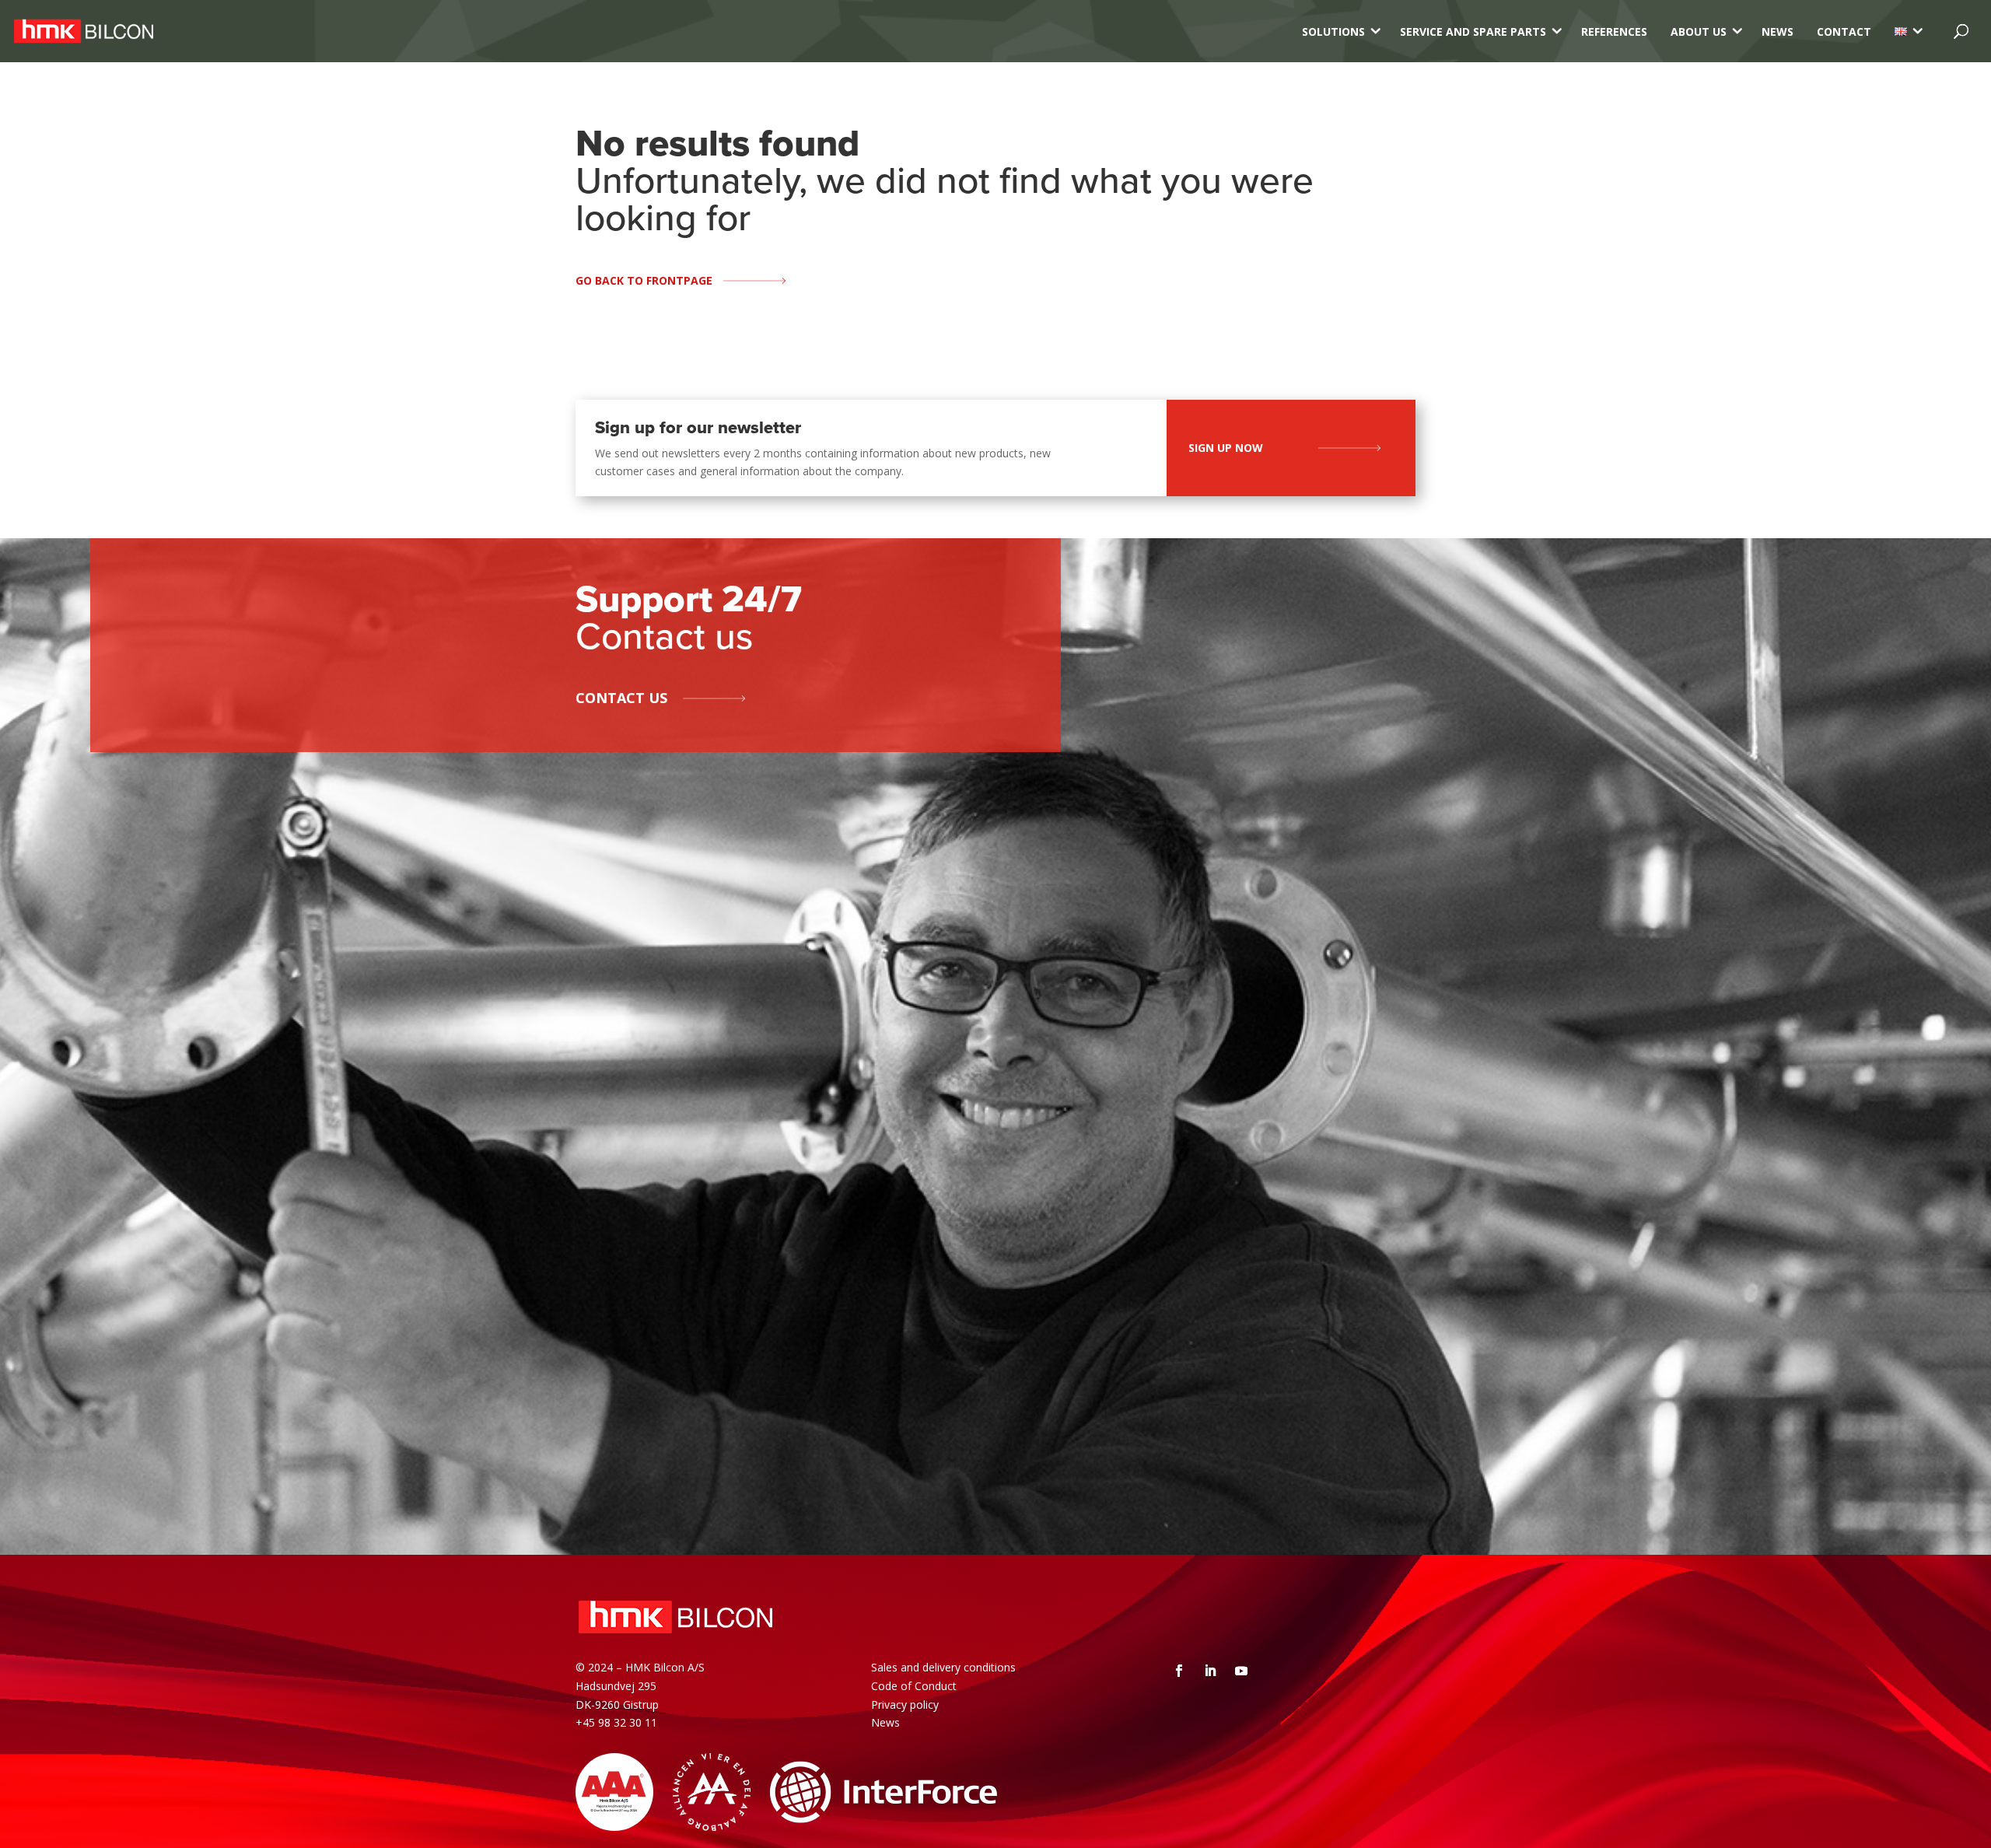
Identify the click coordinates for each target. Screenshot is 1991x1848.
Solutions (1333, 31)
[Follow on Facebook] (1179, 1671)
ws (893, 1722)
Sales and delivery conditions (943, 1667)
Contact (1844, 31)
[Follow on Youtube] (1241, 1671)
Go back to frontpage (644, 280)
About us (1699, 31)
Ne (878, 1722)
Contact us (621, 698)
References (1614, 31)
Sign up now (1226, 448)
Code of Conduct (914, 1686)
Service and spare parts (1473, 31)
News (1778, 31)
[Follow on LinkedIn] (1210, 1671)
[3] (1901, 31)
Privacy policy (905, 1704)
